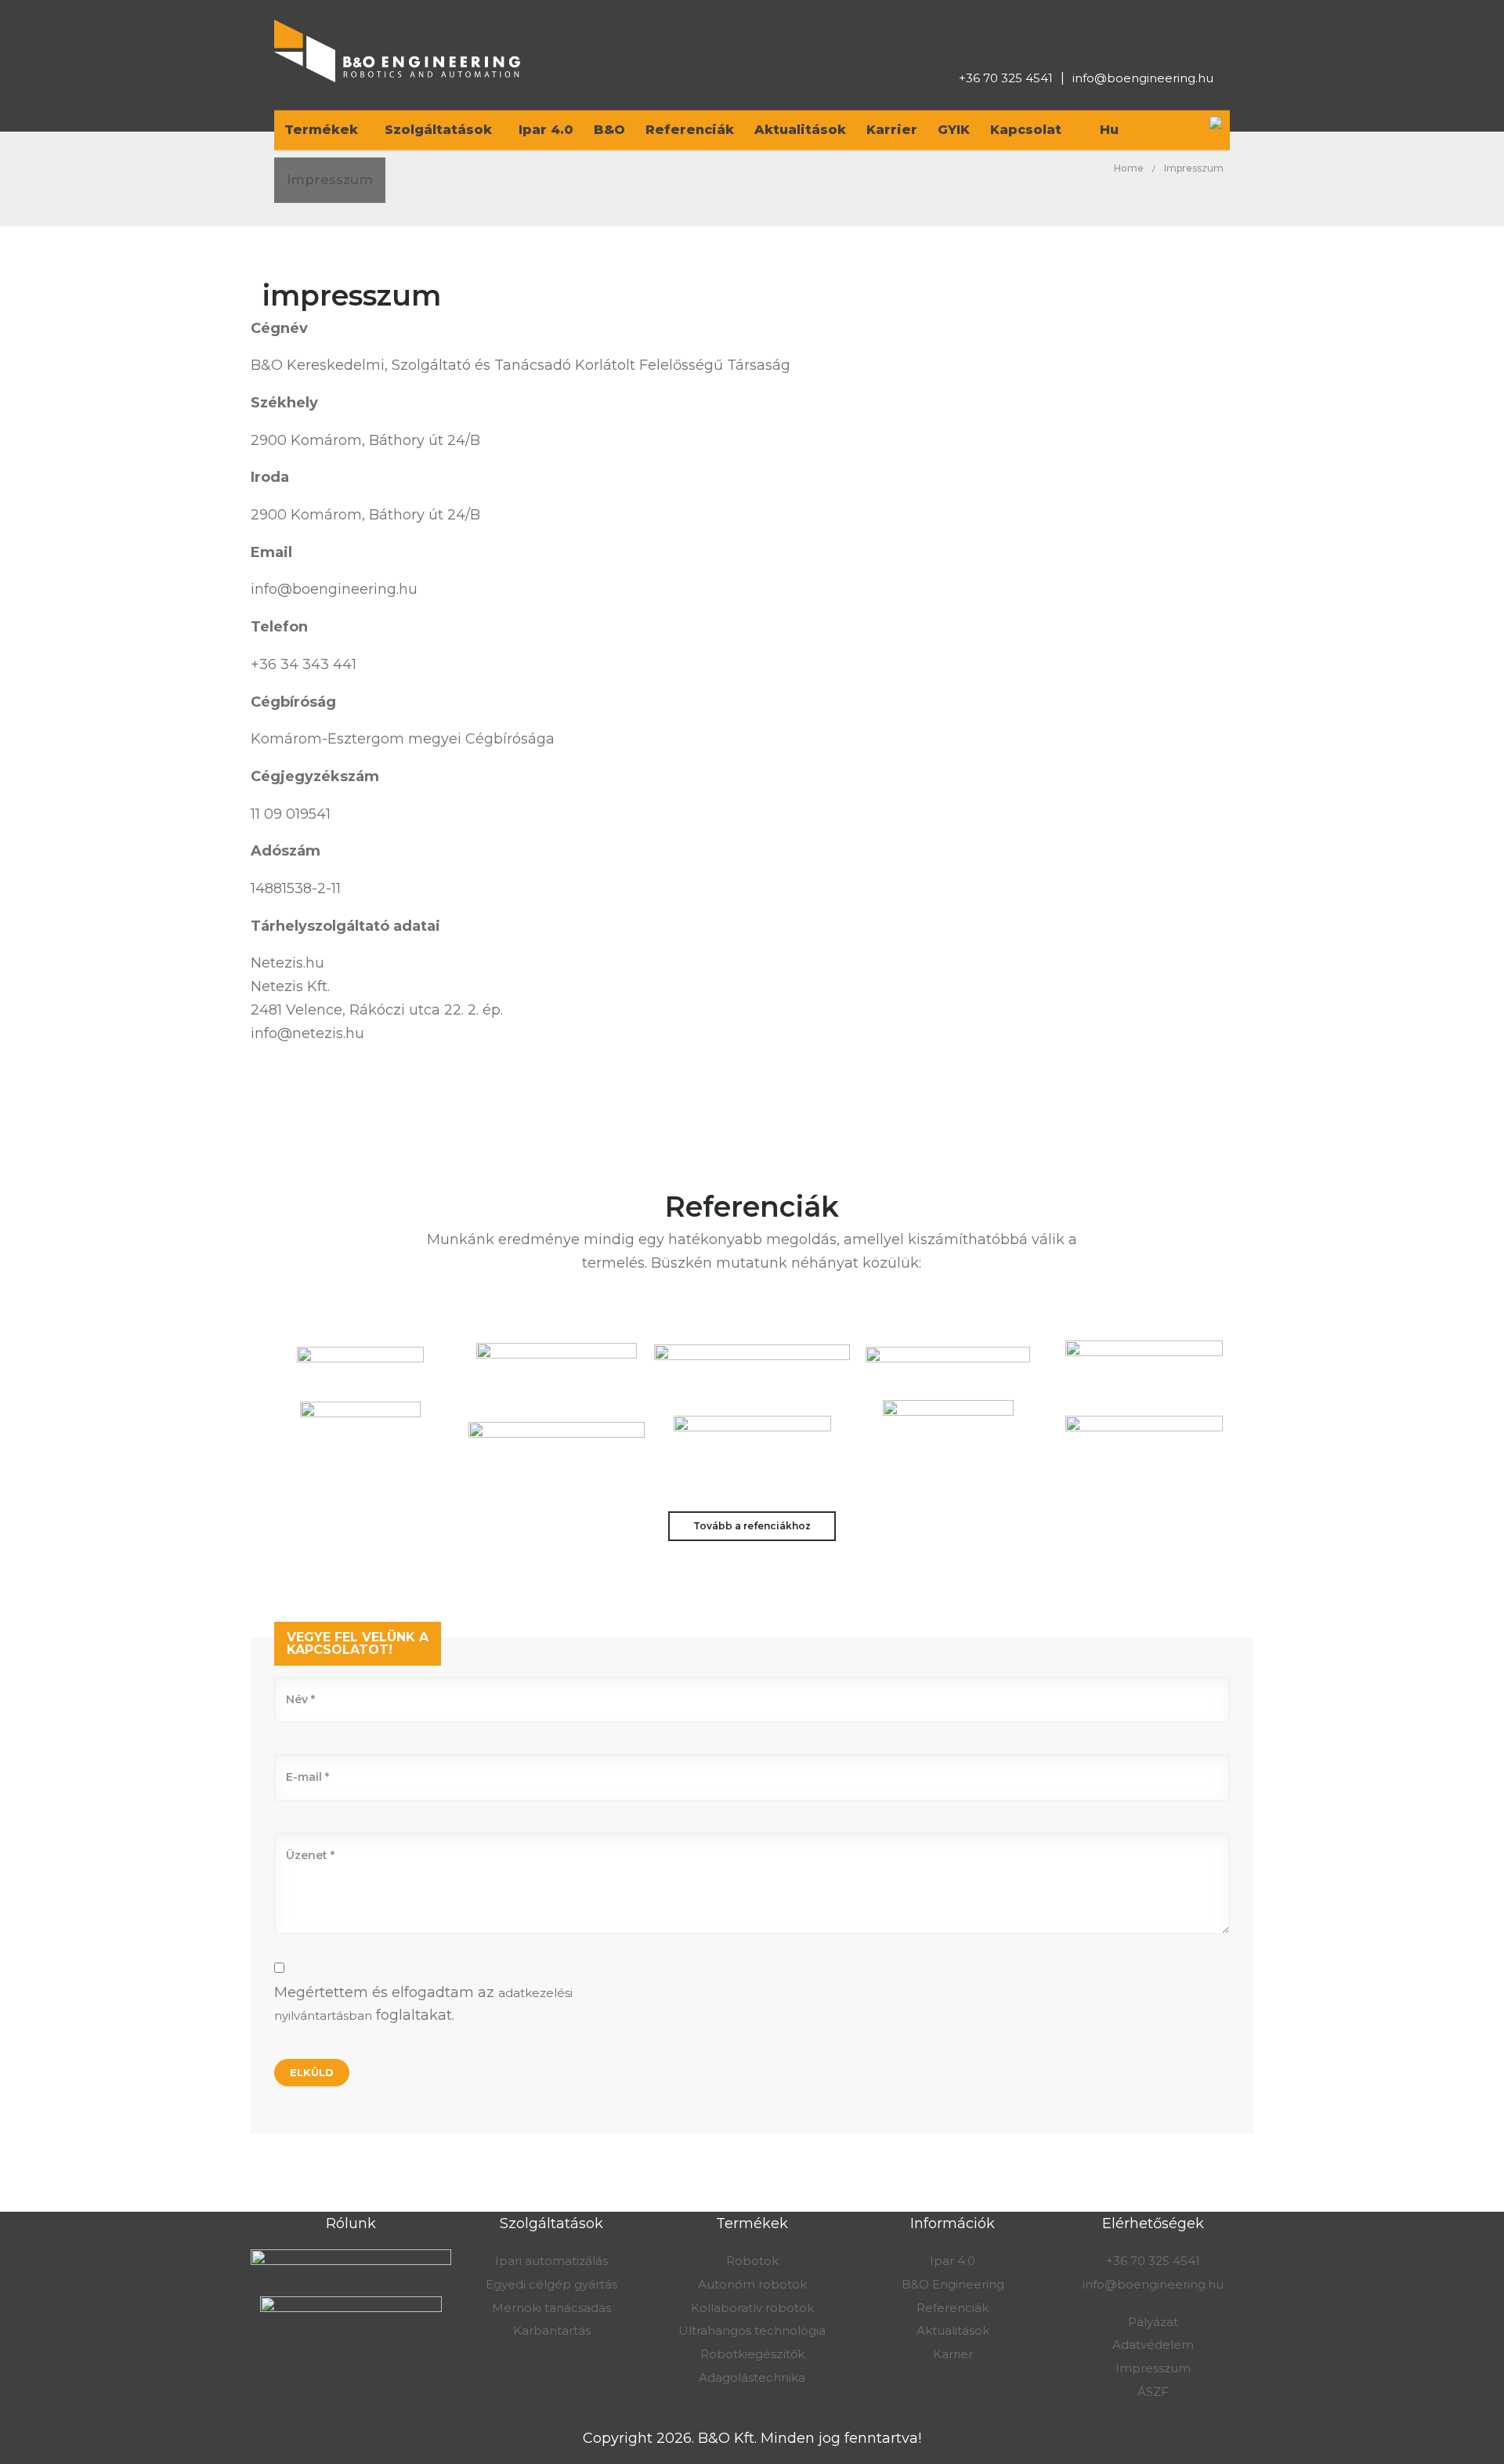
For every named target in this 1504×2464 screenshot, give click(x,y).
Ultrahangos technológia (752, 2330)
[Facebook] (1150, 38)
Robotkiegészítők (752, 2354)
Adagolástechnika (752, 2377)
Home (1129, 168)
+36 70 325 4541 (1006, 78)
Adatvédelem (1153, 2345)
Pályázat (1153, 2322)
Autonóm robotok (752, 2284)
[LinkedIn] (1180, 38)
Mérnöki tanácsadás (551, 2308)
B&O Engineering (953, 2284)
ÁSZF (1153, 2392)
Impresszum (1153, 2368)
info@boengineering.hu (1143, 78)
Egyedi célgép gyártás (551, 2284)
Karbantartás (552, 2330)
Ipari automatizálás (551, 2261)
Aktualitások (953, 2330)
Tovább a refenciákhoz (752, 1526)
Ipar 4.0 (953, 2261)
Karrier (953, 2354)
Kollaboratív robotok (752, 2308)
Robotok (752, 2261)
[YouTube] (1209, 38)
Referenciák (953, 2308)
